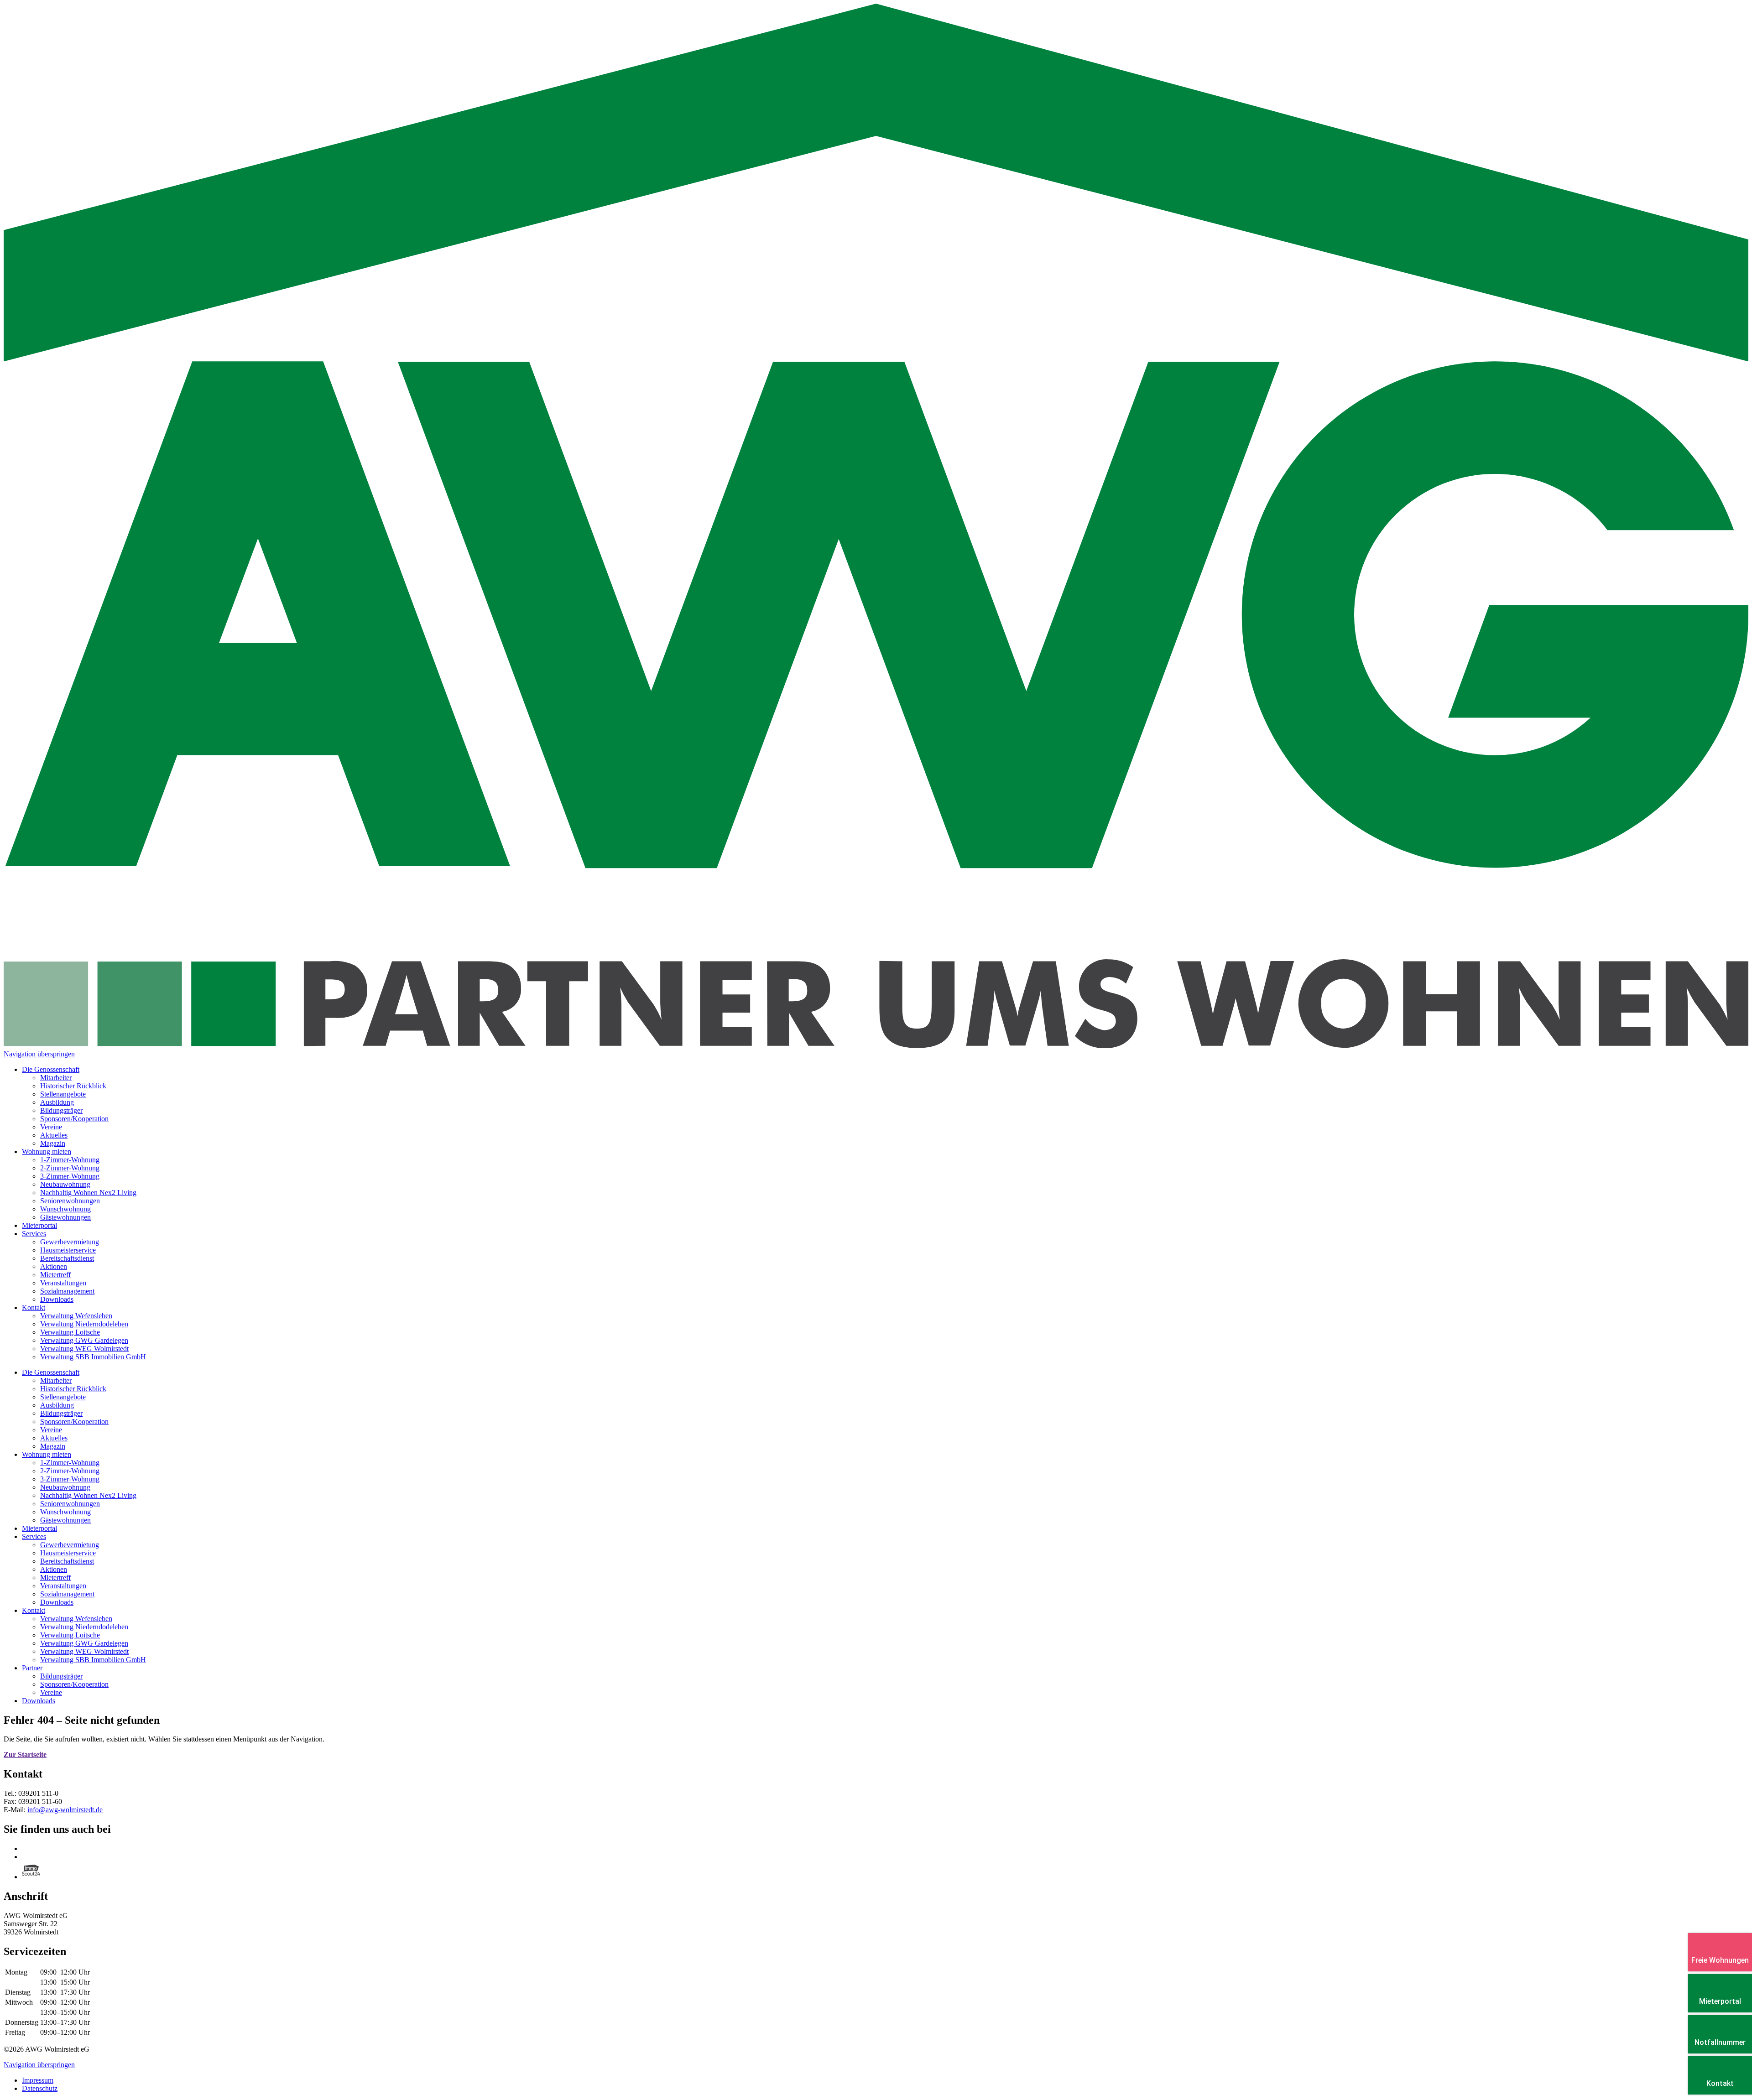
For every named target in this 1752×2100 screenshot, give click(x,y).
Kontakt (34, 1610)
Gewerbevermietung (70, 1545)
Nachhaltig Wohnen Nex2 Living (88, 1495)
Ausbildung (57, 1405)
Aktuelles (54, 1438)
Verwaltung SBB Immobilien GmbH (93, 1660)
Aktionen (54, 1569)
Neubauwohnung (65, 1487)
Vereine (51, 1430)
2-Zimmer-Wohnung (70, 1471)
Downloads (57, 1602)
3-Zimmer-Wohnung (70, 1479)
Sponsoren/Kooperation (74, 1422)
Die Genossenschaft (51, 1372)
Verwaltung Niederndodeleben (84, 1627)
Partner (32, 1668)
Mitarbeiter (56, 1380)
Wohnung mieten (47, 1454)
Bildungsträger (61, 1413)
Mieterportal (39, 1528)
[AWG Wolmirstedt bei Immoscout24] (31, 1877)
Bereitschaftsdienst (67, 1561)
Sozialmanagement (67, 1594)
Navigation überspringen (39, 1054)
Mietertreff (55, 1578)
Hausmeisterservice (68, 1553)
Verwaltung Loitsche (70, 1635)
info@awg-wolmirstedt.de (65, 1810)
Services (34, 1536)
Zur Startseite (25, 1754)
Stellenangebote (63, 1397)
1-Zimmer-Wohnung (70, 1463)
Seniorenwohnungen (70, 1504)
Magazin (53, 1446)
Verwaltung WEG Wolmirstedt (84, 1651)
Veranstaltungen (63, 1586)
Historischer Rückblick (73, 1389)
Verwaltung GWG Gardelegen (84, 1643)
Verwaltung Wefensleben (76, 1619)
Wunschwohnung (65, 1512)
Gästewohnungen (65, 1520)
